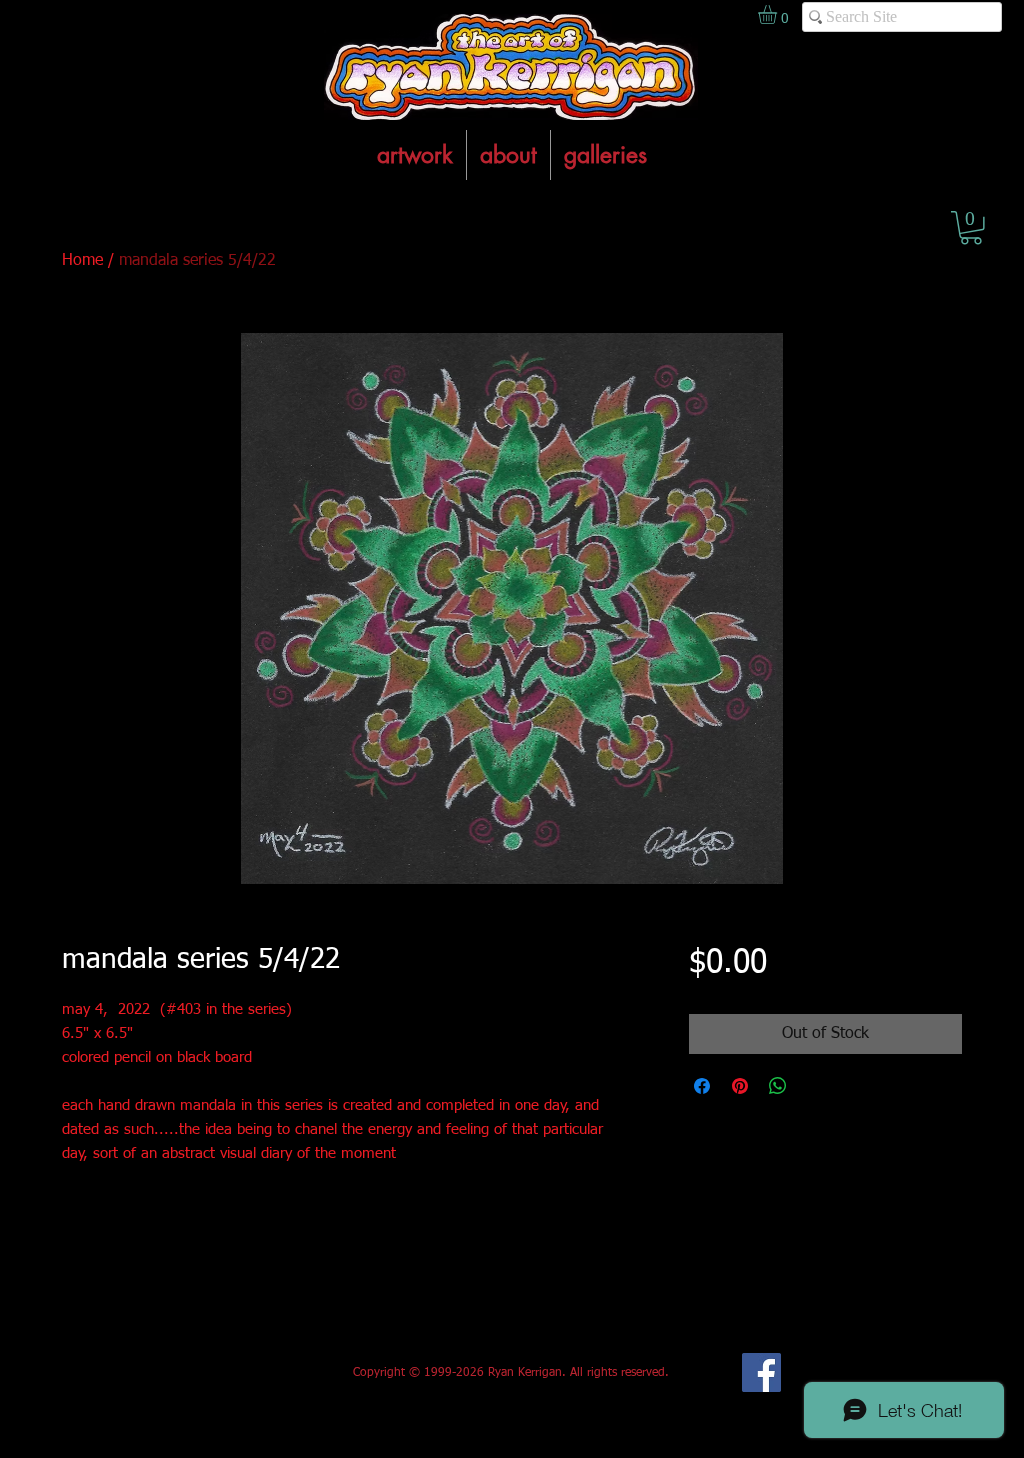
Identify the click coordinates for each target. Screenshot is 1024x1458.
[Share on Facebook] (702, 1086)
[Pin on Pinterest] (740, 1086)
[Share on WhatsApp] (778, 1086)
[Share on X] (816, 1086)
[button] (971, 228)
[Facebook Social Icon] (761, 1372)
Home (82, 261)
